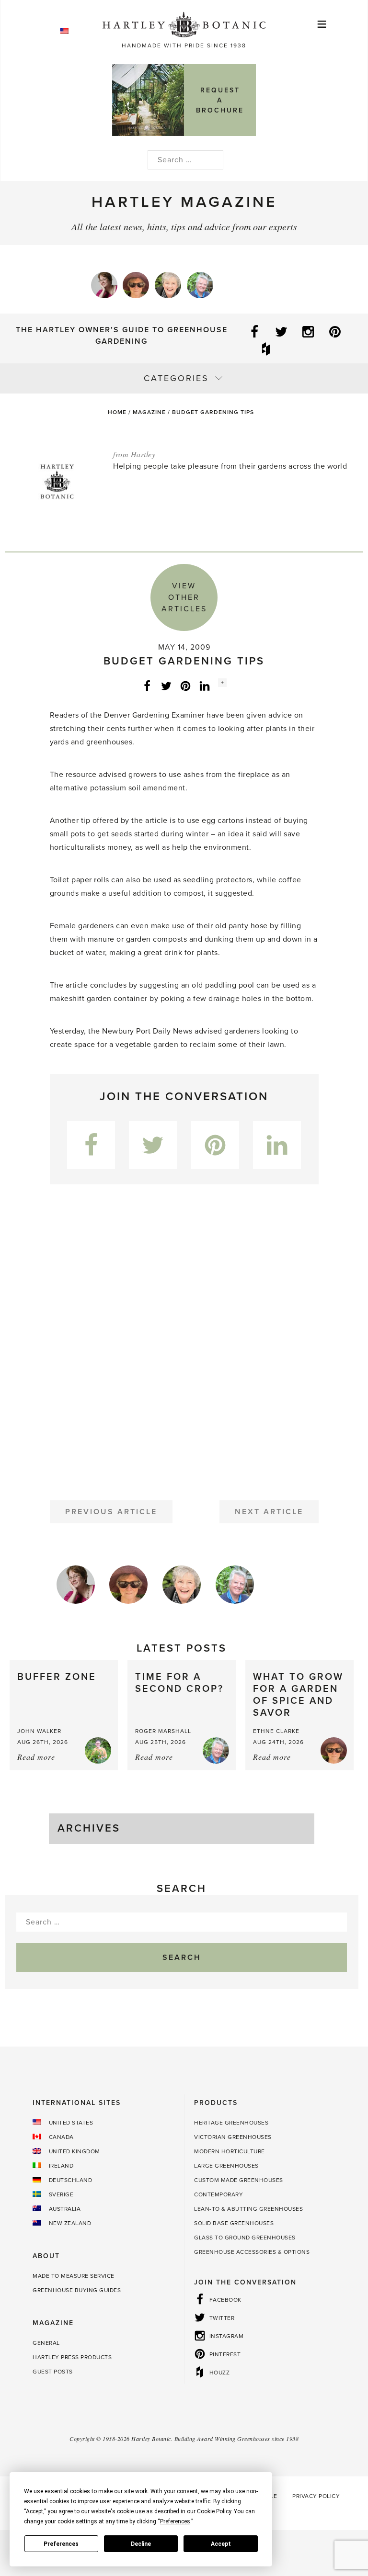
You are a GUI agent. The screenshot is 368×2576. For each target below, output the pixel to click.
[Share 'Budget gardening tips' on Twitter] (166, 686)
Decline (141, 2544)
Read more (36, 1757)
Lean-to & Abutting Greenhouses (248, 2209)
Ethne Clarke (276, 1731)
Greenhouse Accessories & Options (252, 2252)
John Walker (39, 1731)
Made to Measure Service (74, 2276)
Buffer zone (57, 1677)
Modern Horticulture (230, 2151)
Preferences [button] (175, 2521)
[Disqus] (184, 1339)
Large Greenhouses (226, 2166)
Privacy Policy (316, 2496)
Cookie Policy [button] (214, 2511)
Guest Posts (53, 2372)
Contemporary (218, 2194)
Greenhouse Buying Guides (77, 2290)
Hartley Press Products (72, 2357)
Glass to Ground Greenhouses (245, 2238)
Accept (221, 2544)
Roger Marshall (163, 1731)
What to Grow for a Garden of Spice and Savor (298, 1695)
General (46, 2343)
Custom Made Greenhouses (239, 2180)
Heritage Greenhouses (231, 2123)
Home (117, 412)
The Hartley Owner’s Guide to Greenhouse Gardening (122, 336)
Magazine (149, 412)
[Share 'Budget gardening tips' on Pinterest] (185, 686)
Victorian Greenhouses (233, 2137)
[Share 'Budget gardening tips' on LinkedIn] (205, 686)
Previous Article (111, 1512)
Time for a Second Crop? (179, 1683)
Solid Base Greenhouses (234, 2223)
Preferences (61, 2544)
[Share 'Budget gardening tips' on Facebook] (147, 686)
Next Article (269, 1512)
